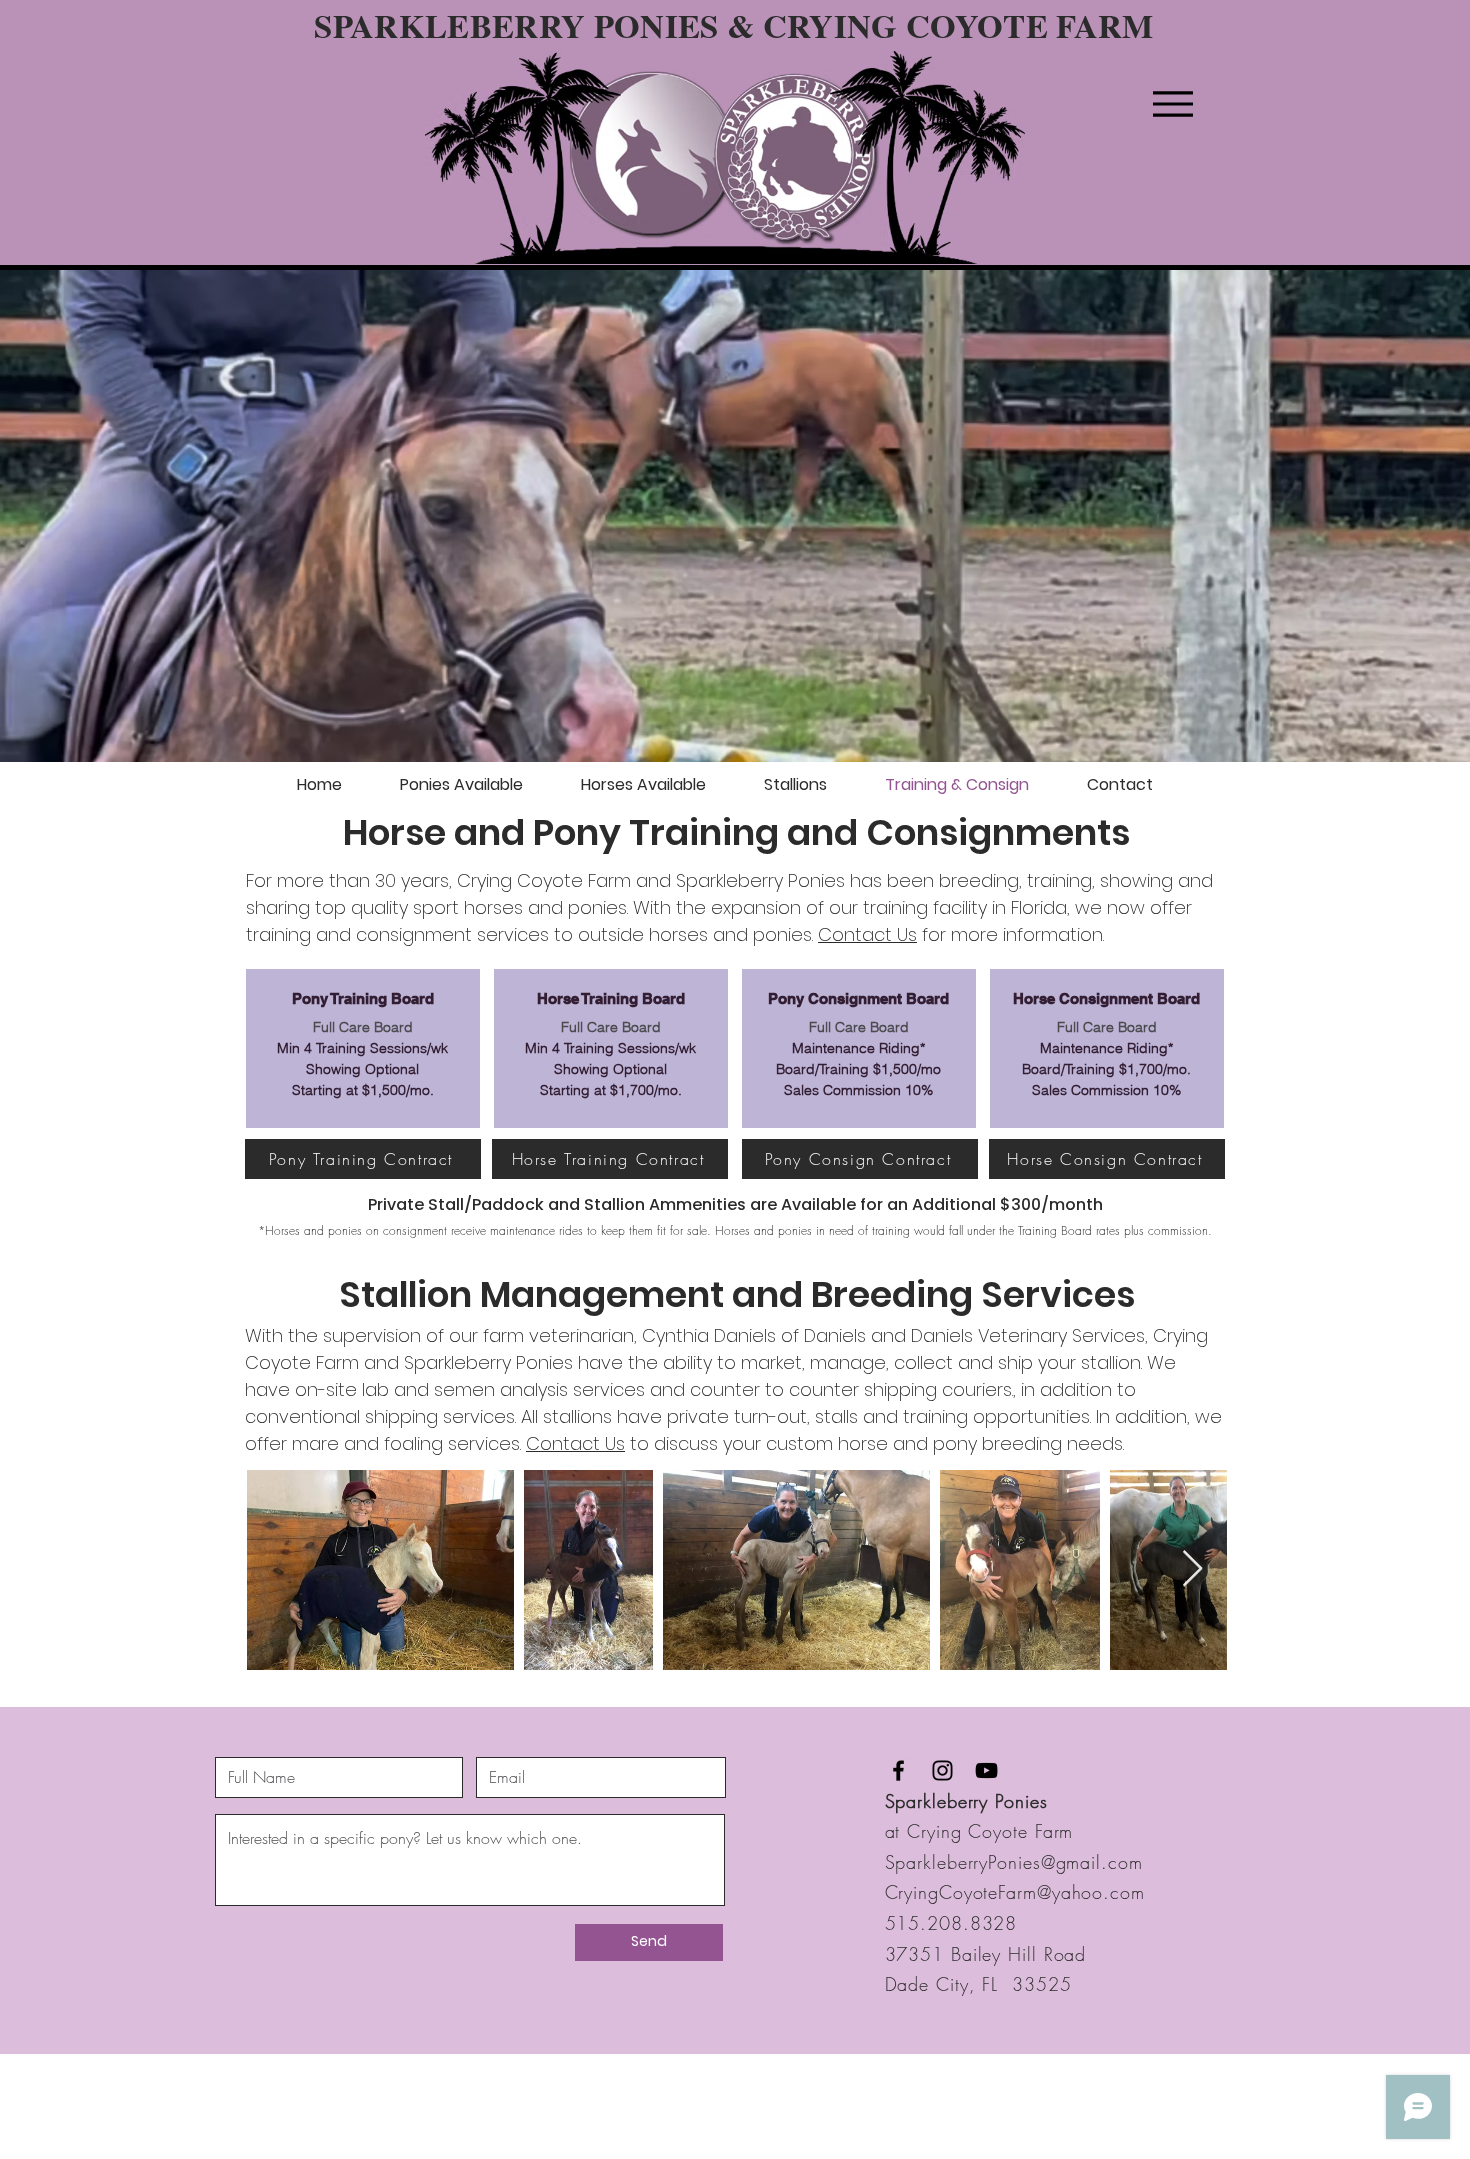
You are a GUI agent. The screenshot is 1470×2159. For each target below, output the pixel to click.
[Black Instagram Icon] (942, 1770)
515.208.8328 (951, 1923)
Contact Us (867, 934)
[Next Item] (1192, 1569)
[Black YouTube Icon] (986, 1770)
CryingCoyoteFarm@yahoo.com (1015, 1892)
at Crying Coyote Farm (979, 1831)
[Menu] (1172, 103)
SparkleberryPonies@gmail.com (1014, 1862)
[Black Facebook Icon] (898, 1770)
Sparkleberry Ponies (966, 1801)
